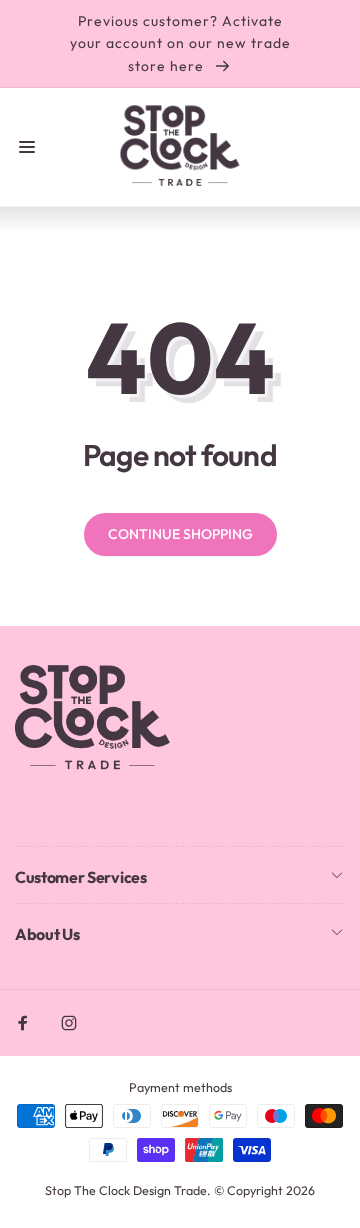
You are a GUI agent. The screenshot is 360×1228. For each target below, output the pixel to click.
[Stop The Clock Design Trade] (92, 767)
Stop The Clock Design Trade (126, 1190)
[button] (27, 147)
